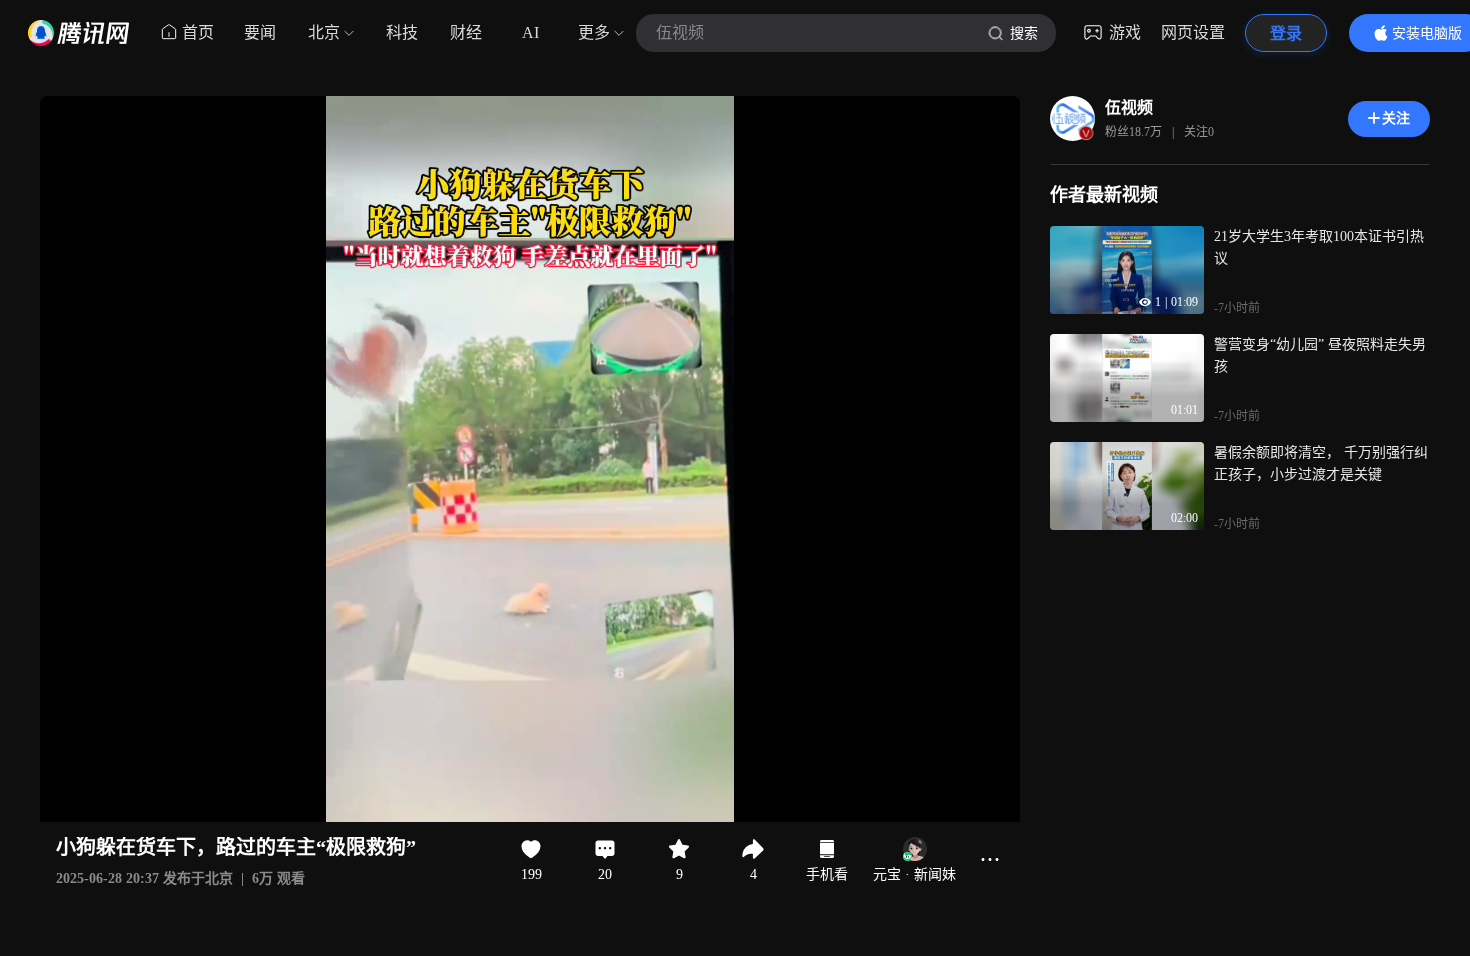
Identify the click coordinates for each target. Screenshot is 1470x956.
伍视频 (1129, 107)
